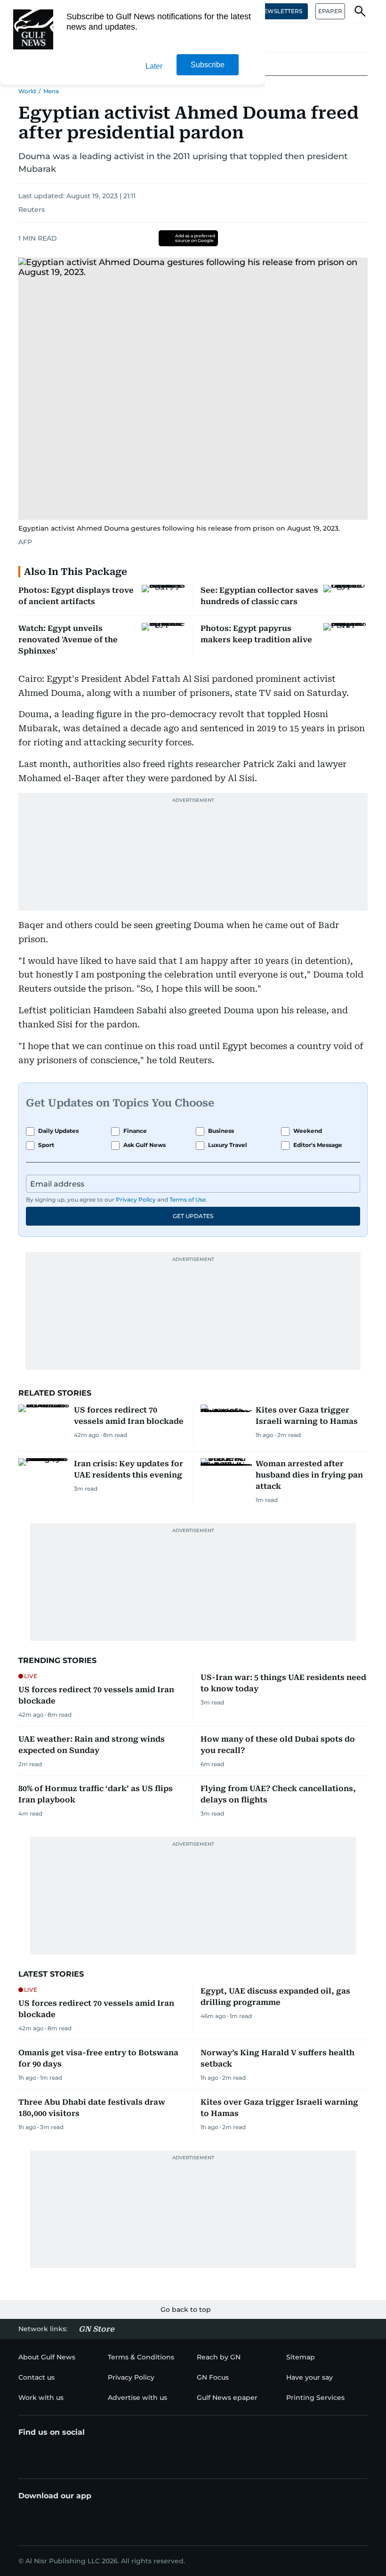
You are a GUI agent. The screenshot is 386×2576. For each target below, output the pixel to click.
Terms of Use (188, 1199)
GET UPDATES (193, 1216)
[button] (360, 11)
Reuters (32, 210)
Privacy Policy (136, 1199)
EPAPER (330, 11)
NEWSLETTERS (281, 11)
